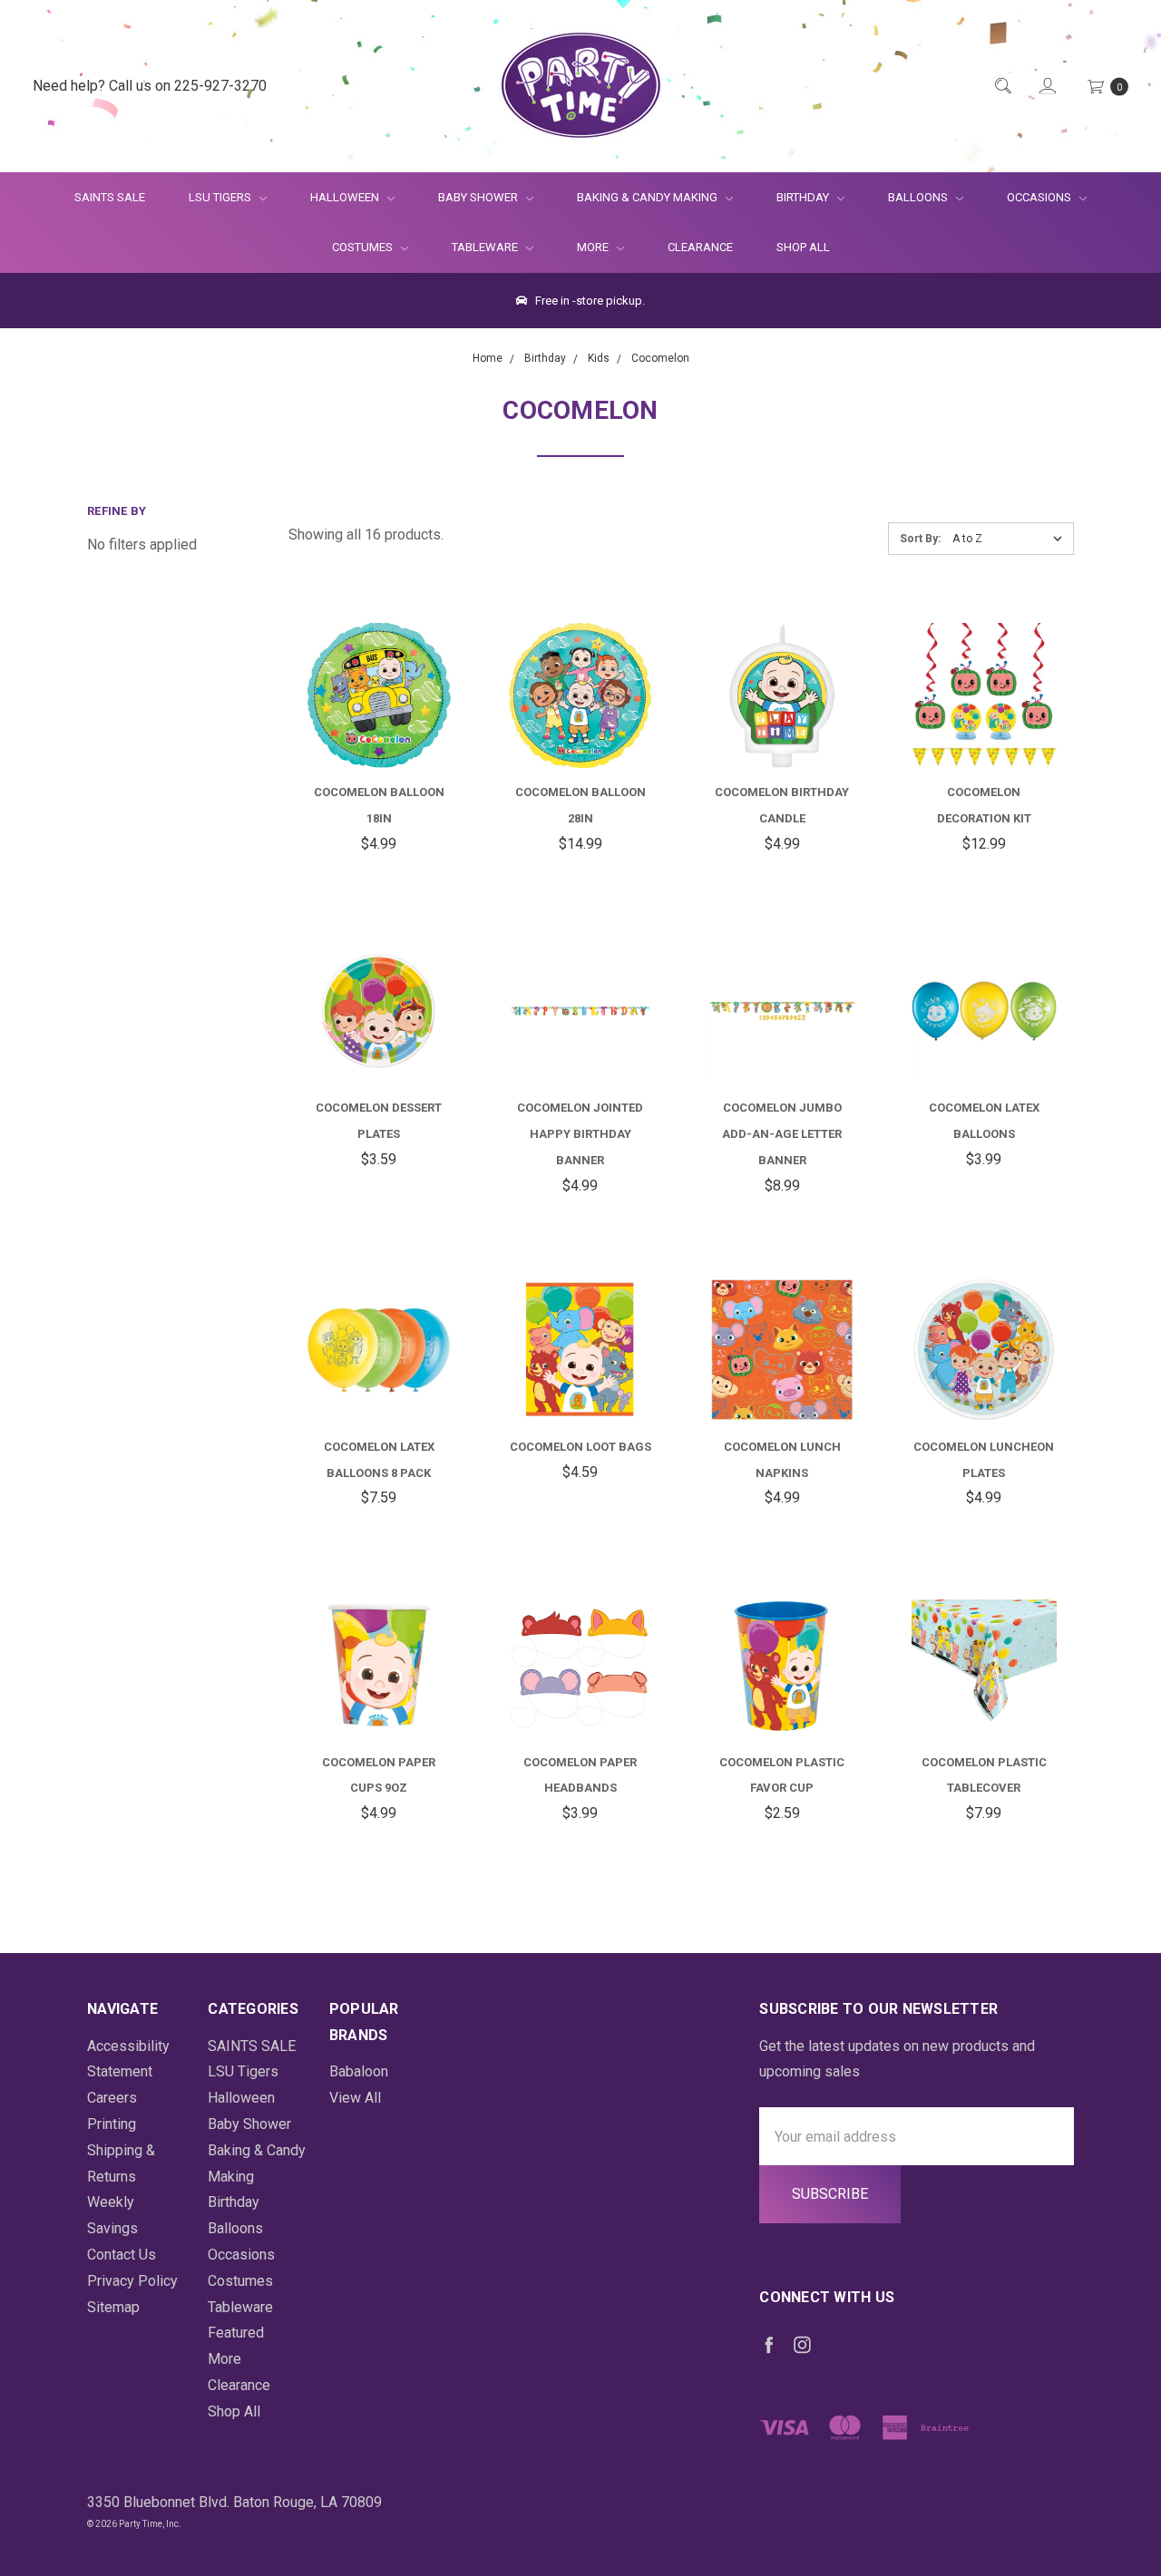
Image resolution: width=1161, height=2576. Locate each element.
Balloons (919, 197)
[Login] (1046, 87)
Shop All (803, 247)
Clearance (700, 247)
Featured (236, 2333)
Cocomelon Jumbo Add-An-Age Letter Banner (782, 1134)
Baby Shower (479, 197)
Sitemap (113, 2307)
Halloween (346, 197)
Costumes (364, 247)
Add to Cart (782, 711)
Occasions (1040, 197)
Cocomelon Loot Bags (580, 1447)
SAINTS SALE (110, 197)
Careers (112, 2098)
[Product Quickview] (356, 630)
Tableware (486, 247)
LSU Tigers (221, 197)
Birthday (804, 197)
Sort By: (920, 539)
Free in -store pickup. (589, 301)
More (582, 247)
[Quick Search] (1002, 87)
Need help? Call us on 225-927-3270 (150, 86)
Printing (112, 2124)
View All (355, 2098)
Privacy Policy (132, 2281)
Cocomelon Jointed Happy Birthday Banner (580, 1134)
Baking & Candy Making (649, 197)
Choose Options (400, 721)
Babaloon (359, 2071)
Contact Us (122, 2255)
